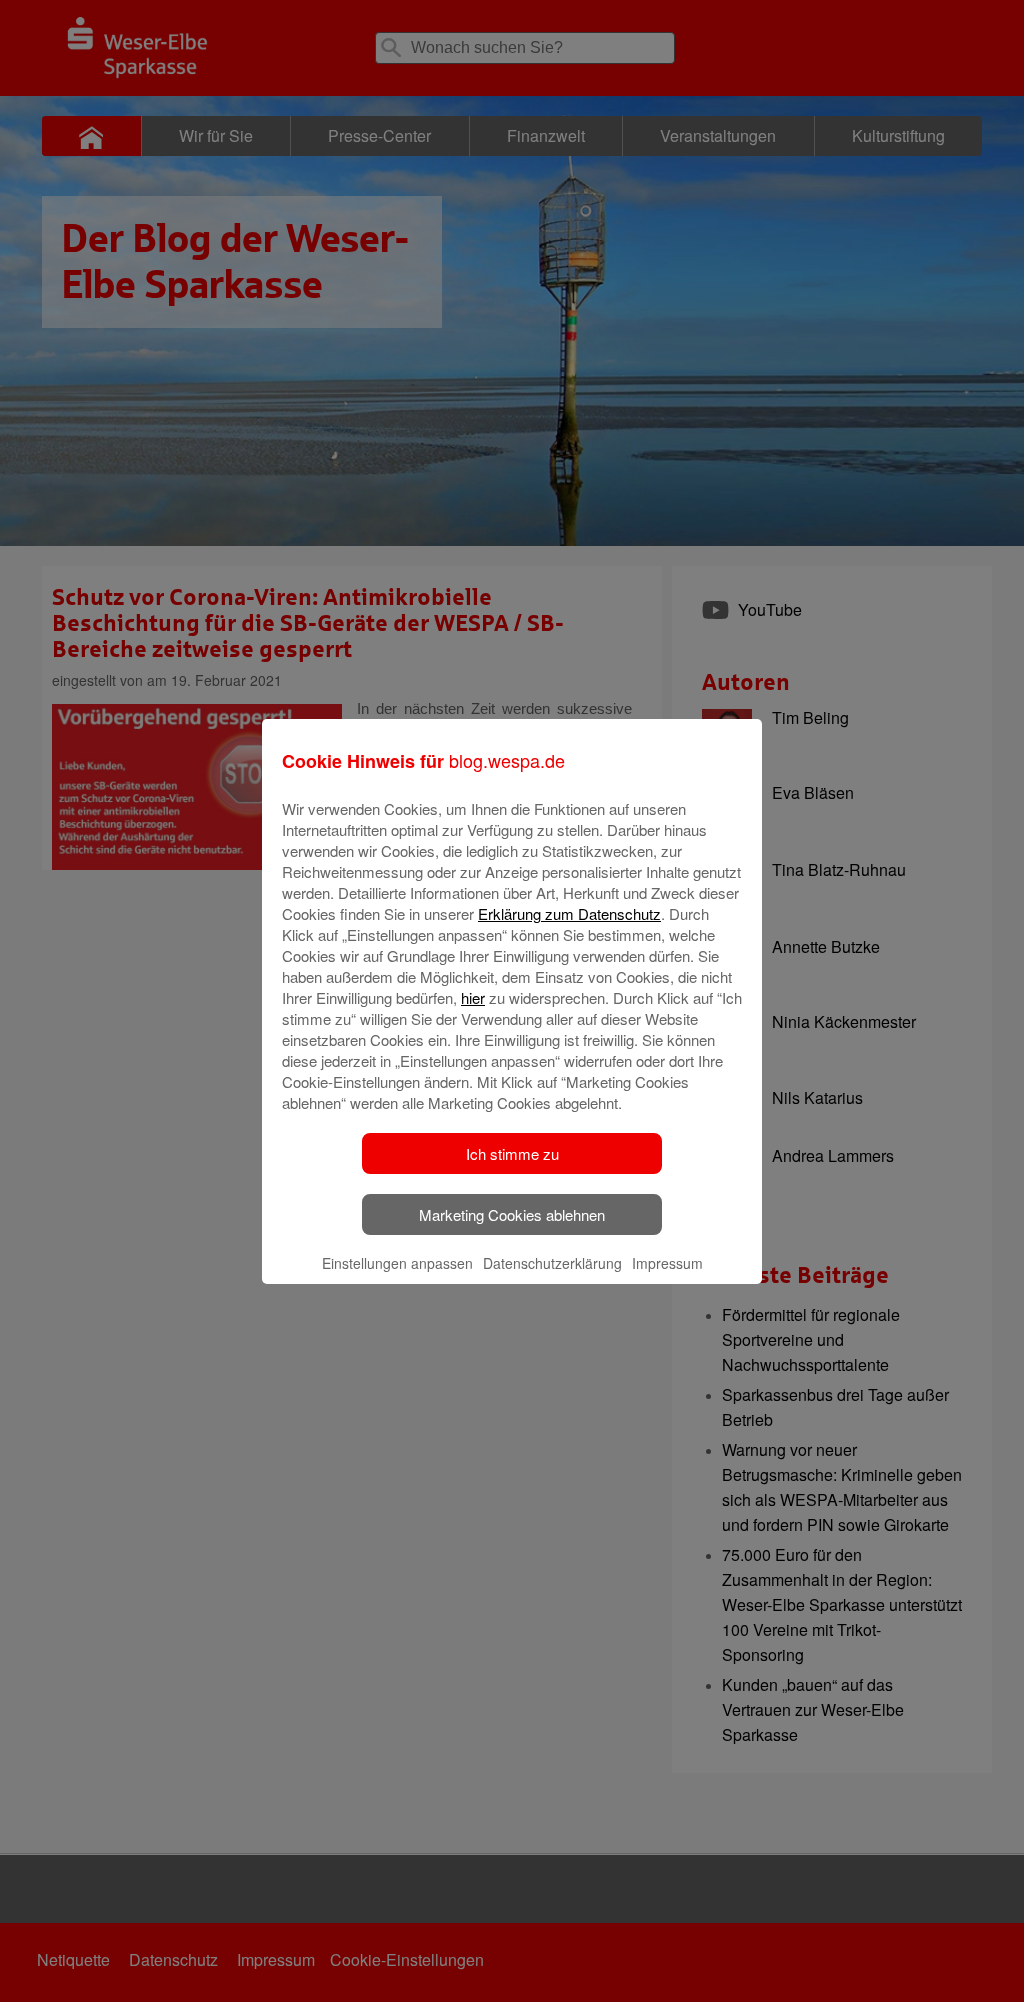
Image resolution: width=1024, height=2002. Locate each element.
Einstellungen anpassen (397, 1263)
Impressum (667, 1263)
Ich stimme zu (512, 1153)
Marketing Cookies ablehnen (512, 1214)
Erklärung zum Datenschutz (569, 913)
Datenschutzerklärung (552, 1263)
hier (473, 997)
